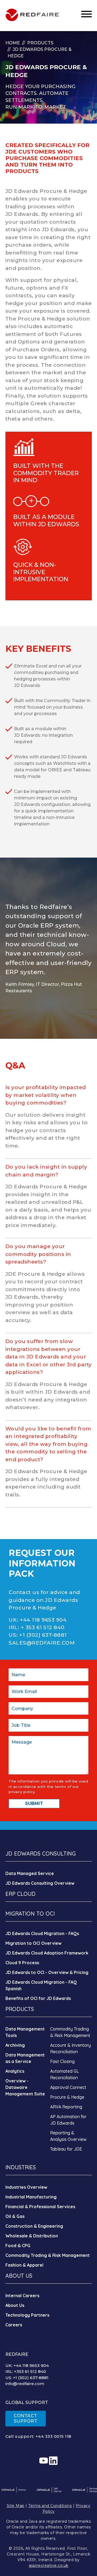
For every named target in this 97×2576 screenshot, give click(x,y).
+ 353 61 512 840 (43, 1627)
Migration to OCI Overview (33, 1943)
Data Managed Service (30, 1873)
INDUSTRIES (21, 2167)
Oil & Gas (15, 2216)
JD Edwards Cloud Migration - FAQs (42, 1933)
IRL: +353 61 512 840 (26, 2371)
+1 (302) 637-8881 (43, 1635)
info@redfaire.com (25, 2384)
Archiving (15, 2045)
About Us (15, 2305)
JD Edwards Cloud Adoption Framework (47, 1953)
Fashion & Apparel (24, 2265)
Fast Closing (62, 2061)
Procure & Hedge (67, 2097)
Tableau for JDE (66, 2149)
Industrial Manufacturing (31, 2197)
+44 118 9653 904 (43, 1620)
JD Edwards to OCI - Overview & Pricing (47, 1972)
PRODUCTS (20, 2009)
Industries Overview (26, 2187)
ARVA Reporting (66, 2107)
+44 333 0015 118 (53, 2436)
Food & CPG (18, 2246)
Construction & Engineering (34, 2226)
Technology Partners (27, 2315)
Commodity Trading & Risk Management (48, 2255)
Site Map (16, 2506)
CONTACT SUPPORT (26, 2418)
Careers (14, 2325)
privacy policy (22, 1792)
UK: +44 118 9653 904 (27, 2365)
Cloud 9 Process (22, 1963)
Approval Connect (68, 2087)
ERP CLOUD (20, 1894)
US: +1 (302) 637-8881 (27, 2378)
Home (13, 43)
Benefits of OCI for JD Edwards (38, 1998)
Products (40, 43)
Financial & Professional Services (40, 2207)
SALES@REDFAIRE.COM (42, 1643)
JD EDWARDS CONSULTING (41, 1854)
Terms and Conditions (50, 2506)
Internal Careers (22, 2296)
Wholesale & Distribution (32, 2236)
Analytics (15, 2071)
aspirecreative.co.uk (49, 2565)
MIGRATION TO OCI (30, 1914)
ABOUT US (19, 2276)
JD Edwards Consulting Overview (40, 1883)
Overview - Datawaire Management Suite (25, 2087)
